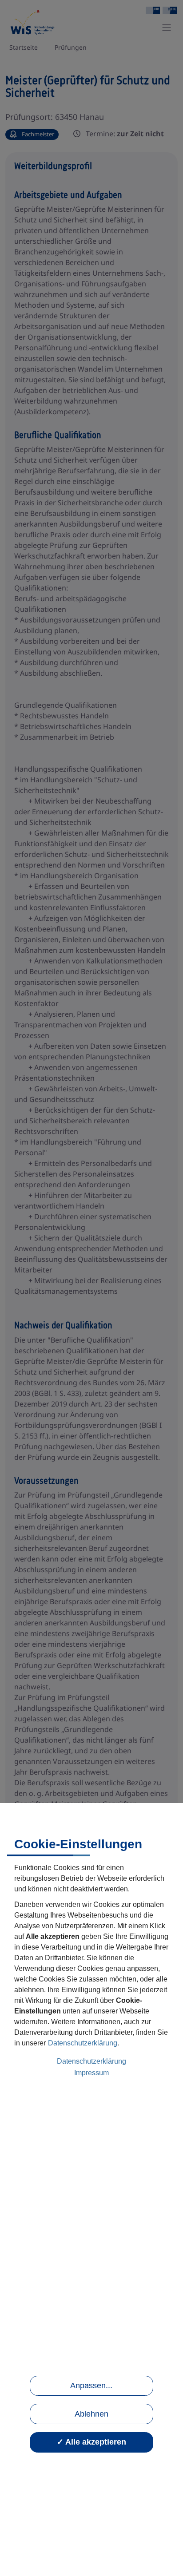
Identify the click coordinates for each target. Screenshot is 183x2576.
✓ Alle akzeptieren (91, 2442)
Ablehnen (91, 2414)
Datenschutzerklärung (83, 2043)
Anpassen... (91, 2386)
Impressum (91, 2073)
